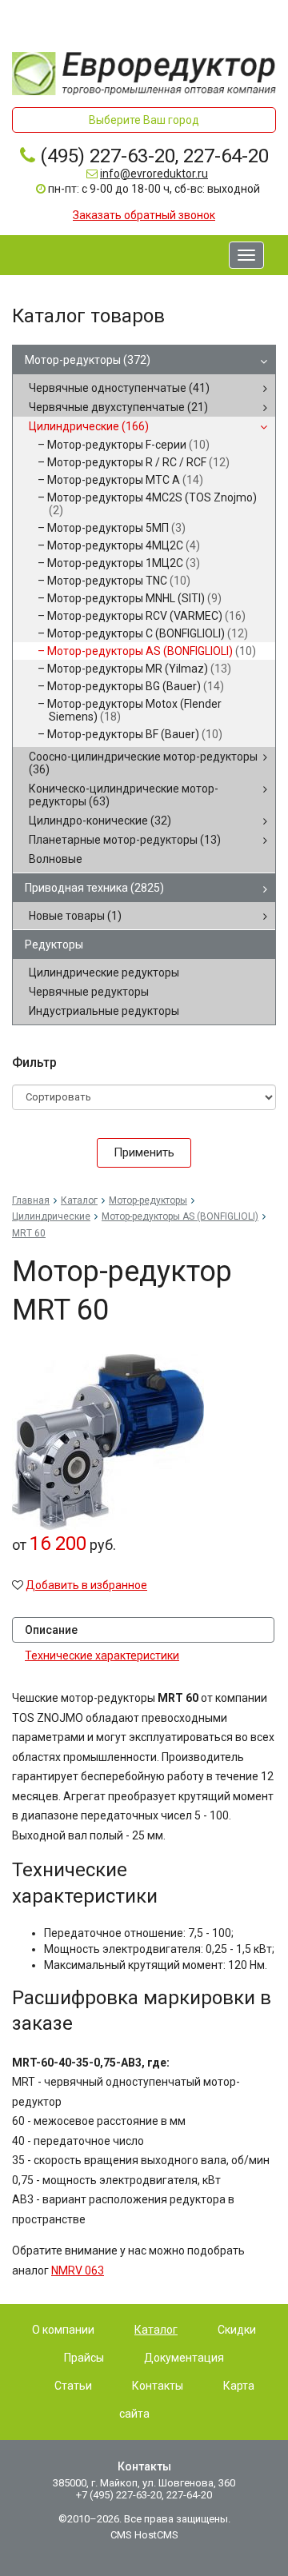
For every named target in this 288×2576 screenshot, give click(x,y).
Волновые (56, 859)
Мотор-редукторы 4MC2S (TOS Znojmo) (152, 504)
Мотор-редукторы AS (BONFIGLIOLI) (152, 651)
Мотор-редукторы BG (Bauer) (136, 686)
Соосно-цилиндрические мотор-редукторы (143, 763)
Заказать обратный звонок (144, 215)
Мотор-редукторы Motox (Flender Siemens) (134, 710)
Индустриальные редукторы (104, 1011)
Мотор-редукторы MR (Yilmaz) (139, 669)
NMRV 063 (78, 2270)
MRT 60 (29, 1233)
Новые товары (75, 916)
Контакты (158, 2386)
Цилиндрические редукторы (104, 972)
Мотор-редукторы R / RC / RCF (138, 462)
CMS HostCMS (144, 2535)
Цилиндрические (89, 426)
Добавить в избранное (86, 1585)
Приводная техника (94, 888)
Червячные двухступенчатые (118, 407)
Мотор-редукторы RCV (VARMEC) (146, 616)
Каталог (79, 1200)
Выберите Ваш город (144, 120)
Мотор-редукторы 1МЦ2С (124, 563)
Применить (144, 1152)
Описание (51, 1630)
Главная (31, 1200)
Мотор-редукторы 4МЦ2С (124, 545)
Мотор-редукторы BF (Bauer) (135, 734)
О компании (63, 2330)
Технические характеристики (102, 1655)
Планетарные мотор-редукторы (125, 840)
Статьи (73, 2386)
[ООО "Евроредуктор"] (144, 72)
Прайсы (84, 2358)
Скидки (237, 2330)
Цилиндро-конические (100, 821)
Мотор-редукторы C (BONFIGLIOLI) (148, 633)
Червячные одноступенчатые (119, 388)
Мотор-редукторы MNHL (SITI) (134, 598)
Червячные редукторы (89, 992)
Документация (184, 2358)
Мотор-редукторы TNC (119, 581)
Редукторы (54, 945)
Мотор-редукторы (88, 360)
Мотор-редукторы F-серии (128, 445)
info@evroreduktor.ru (154, 174)
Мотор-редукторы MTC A (125, 480)
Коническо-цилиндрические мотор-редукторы (124, 795)
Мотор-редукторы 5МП (116, 528)
